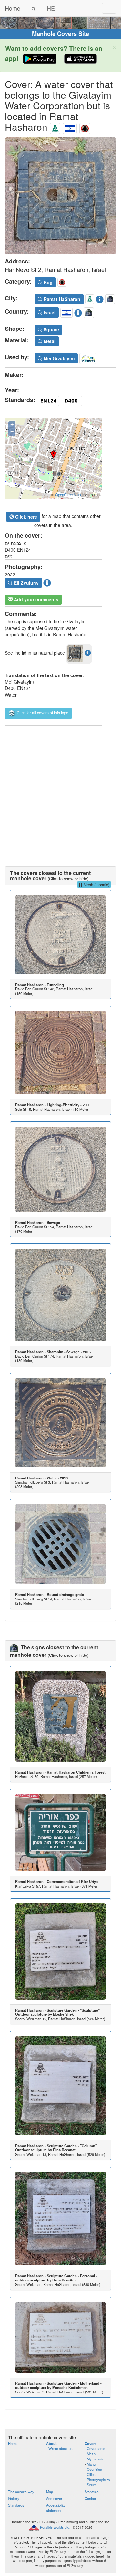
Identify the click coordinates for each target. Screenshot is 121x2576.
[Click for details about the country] (78, 312)
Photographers (98, 2480)
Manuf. (92, 2464)
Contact (91, 2498)
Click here (25, 517)
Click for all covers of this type (42, 713)
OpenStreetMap (68, 495)
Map (50, 2492)
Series (92, 2485)
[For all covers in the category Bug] (85, 127)
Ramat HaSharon (61, 299)
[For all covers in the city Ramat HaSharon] (55, 127)
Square (51, 329)
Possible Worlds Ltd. (55, 2527)
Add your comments (35, 599)
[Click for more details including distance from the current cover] (88, 652)
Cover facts (96, 2448)
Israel (49, 312)
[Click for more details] (60, 935)
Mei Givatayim (58, 358)
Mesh (91, 2454)
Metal (49, 341)
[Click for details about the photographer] (47, 582)
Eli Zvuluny (26, 583)
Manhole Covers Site (60, 34)
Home (13, 8)
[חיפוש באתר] (34, 8)
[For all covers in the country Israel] (70, 127)
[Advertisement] (60, 790)
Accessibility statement (56, 2508)
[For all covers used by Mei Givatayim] (88, 358)
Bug (47, 282)
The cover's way (21, 2492)
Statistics (92, 2492)
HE (51, 8)
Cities (91, 2474)
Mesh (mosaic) (96, 884)
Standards (16, 2505)
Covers (91, 2443)
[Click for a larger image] (60, 196)
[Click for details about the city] (100, 298)
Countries (94, 2469)
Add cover (54, 2498)
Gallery (14, 2498)
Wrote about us (60, 2448)
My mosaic (95, 2459)
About (51, 2443)
